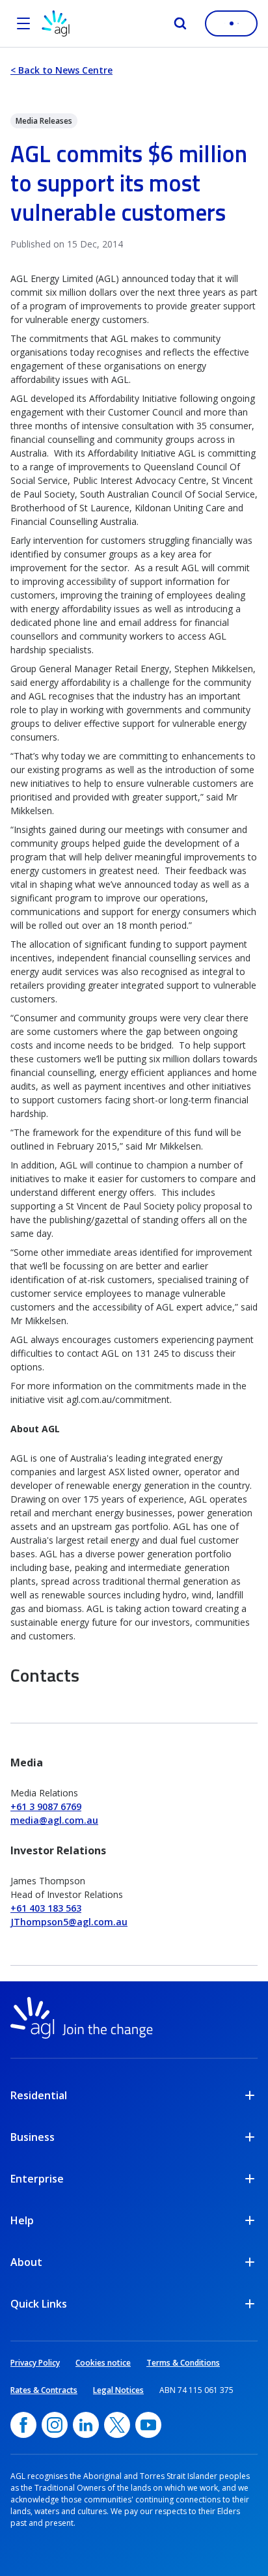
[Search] (180, 23)
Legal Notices (118, 2390)
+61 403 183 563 (46, 1908)
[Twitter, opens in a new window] (117, 2425)
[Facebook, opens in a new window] (23, 2425)
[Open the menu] (23, 23)
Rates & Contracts (44, 2390)
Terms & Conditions (183, 2363)
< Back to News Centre (61, 70)
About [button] (26, 2262)
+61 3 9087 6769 (46, 1806)
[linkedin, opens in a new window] (86, 2425)
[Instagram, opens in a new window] (55, 2425)
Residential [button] (39, 2095)
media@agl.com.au (54, 1820)
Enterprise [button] (37, 2179)
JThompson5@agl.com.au (69, 1922)
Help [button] (22, 2220)
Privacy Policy (35, 2363)
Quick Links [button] (39, 2304)
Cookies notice (103, 2363)
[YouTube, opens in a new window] (148, 2425)
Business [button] (33, 2137)
